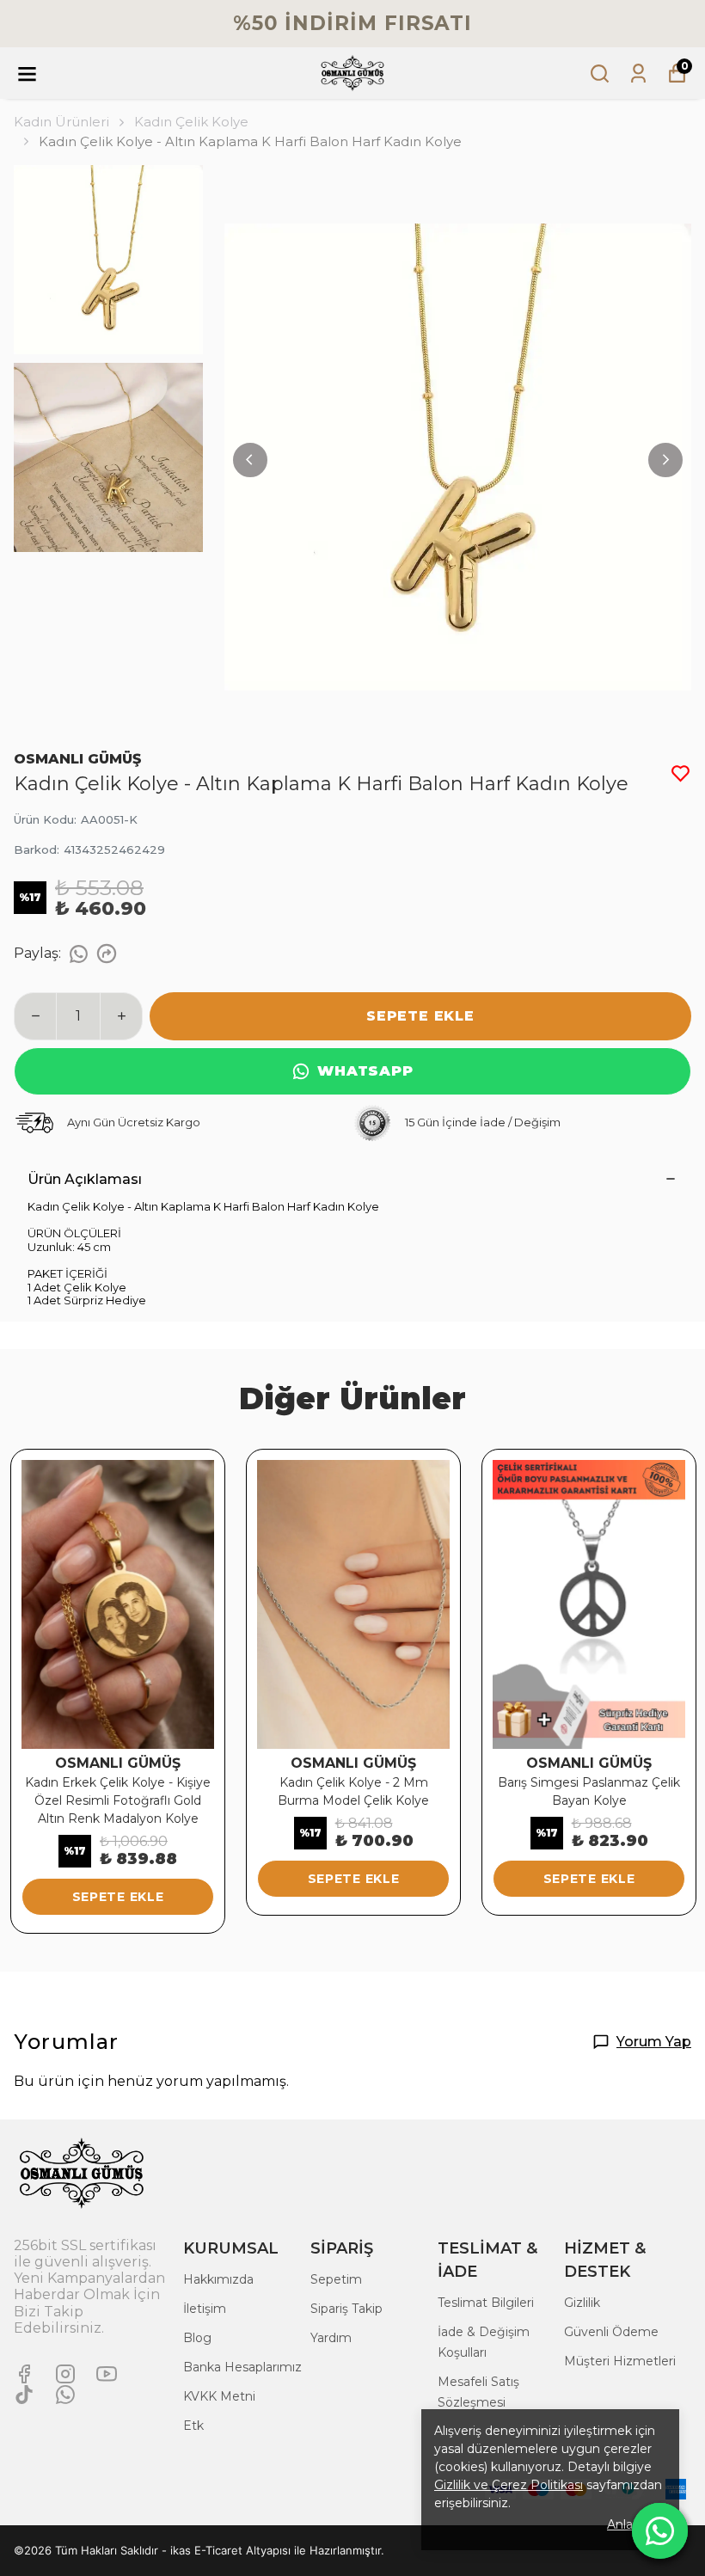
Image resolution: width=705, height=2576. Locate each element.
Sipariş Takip (346, 2309)
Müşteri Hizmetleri (620, 2361)
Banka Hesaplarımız (242, 2367)
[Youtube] (107, 2374)
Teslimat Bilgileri (486, 2303)
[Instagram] (65, 2374)
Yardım (331, 2338)
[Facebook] (24, 2374)
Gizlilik (582, 2303)
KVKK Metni (219, 2396)
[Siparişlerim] (638, 74)
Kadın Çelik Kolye (191, 122)
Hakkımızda (218, 2279)
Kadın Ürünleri (61, 122)
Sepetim (336, 2279)
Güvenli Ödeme (611, 2332)
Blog (197, 2338)
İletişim (205, 2309)
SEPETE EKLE (420, 1016)
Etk (193, 2426)
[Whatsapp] (65, 2395)
